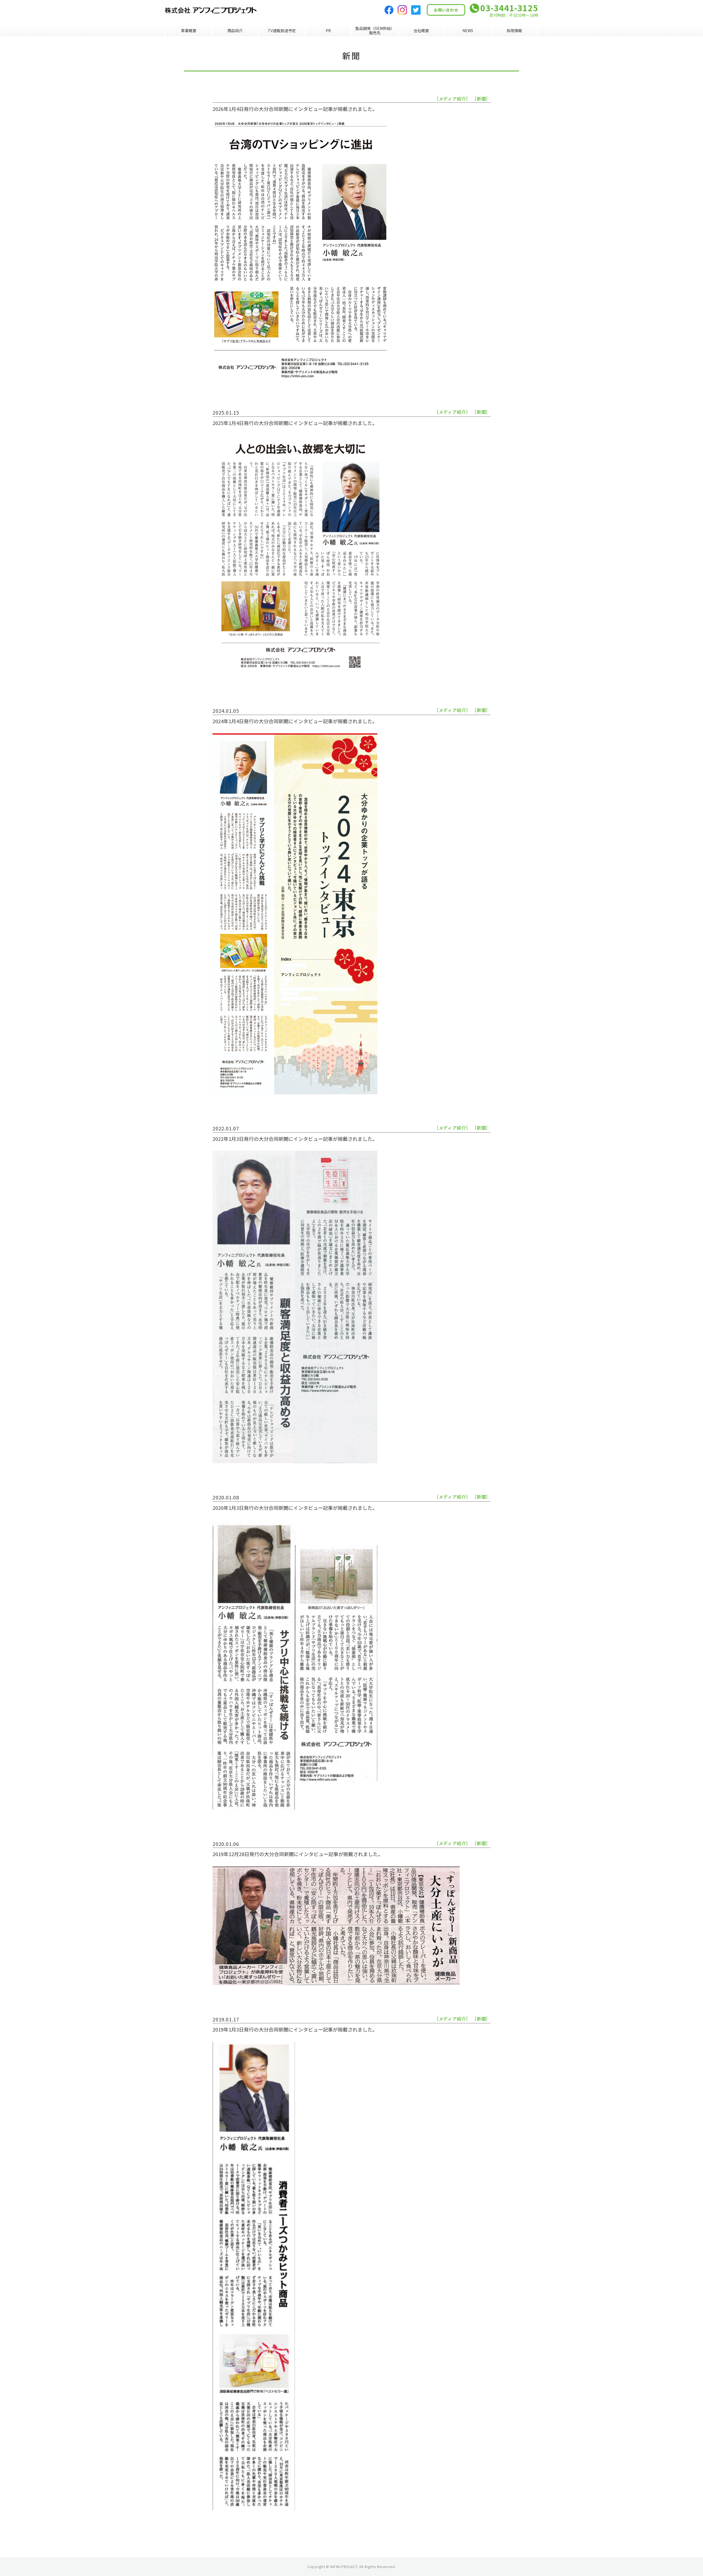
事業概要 (189, 30)
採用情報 (514, 30)
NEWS (468, 30)
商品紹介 (235, 30)
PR (328, 30)
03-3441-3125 (509, 8)
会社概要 (421, 30)
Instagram (402, 10)
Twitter (416, 10)
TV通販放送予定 (282, 30)
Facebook (389, 10)
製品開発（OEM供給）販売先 (375, 30)
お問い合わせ (446, 10)
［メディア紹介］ (452, 99)
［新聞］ (481, 99)
